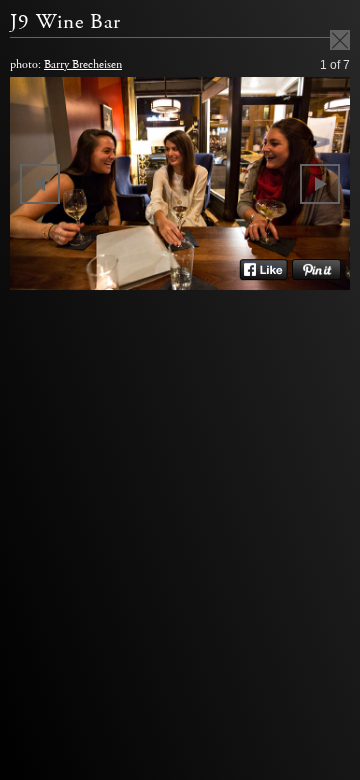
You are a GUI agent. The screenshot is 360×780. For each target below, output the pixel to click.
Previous (40, 184)
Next (320, 184)
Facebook (263, 270)
